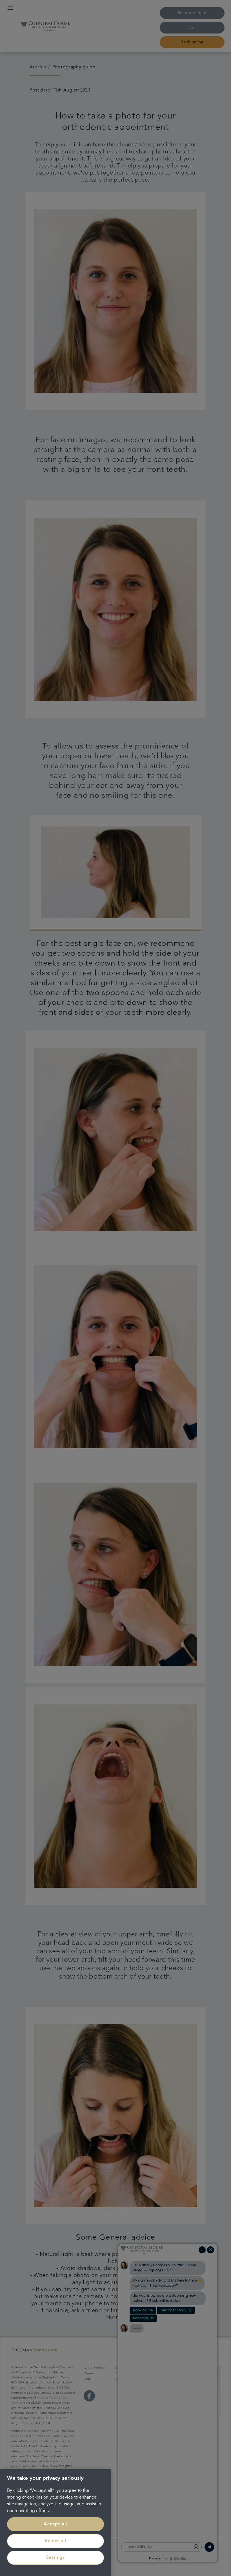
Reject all (55, 2541)
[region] (55, 2523)
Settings (55, 2558)
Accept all (55, 2524)
